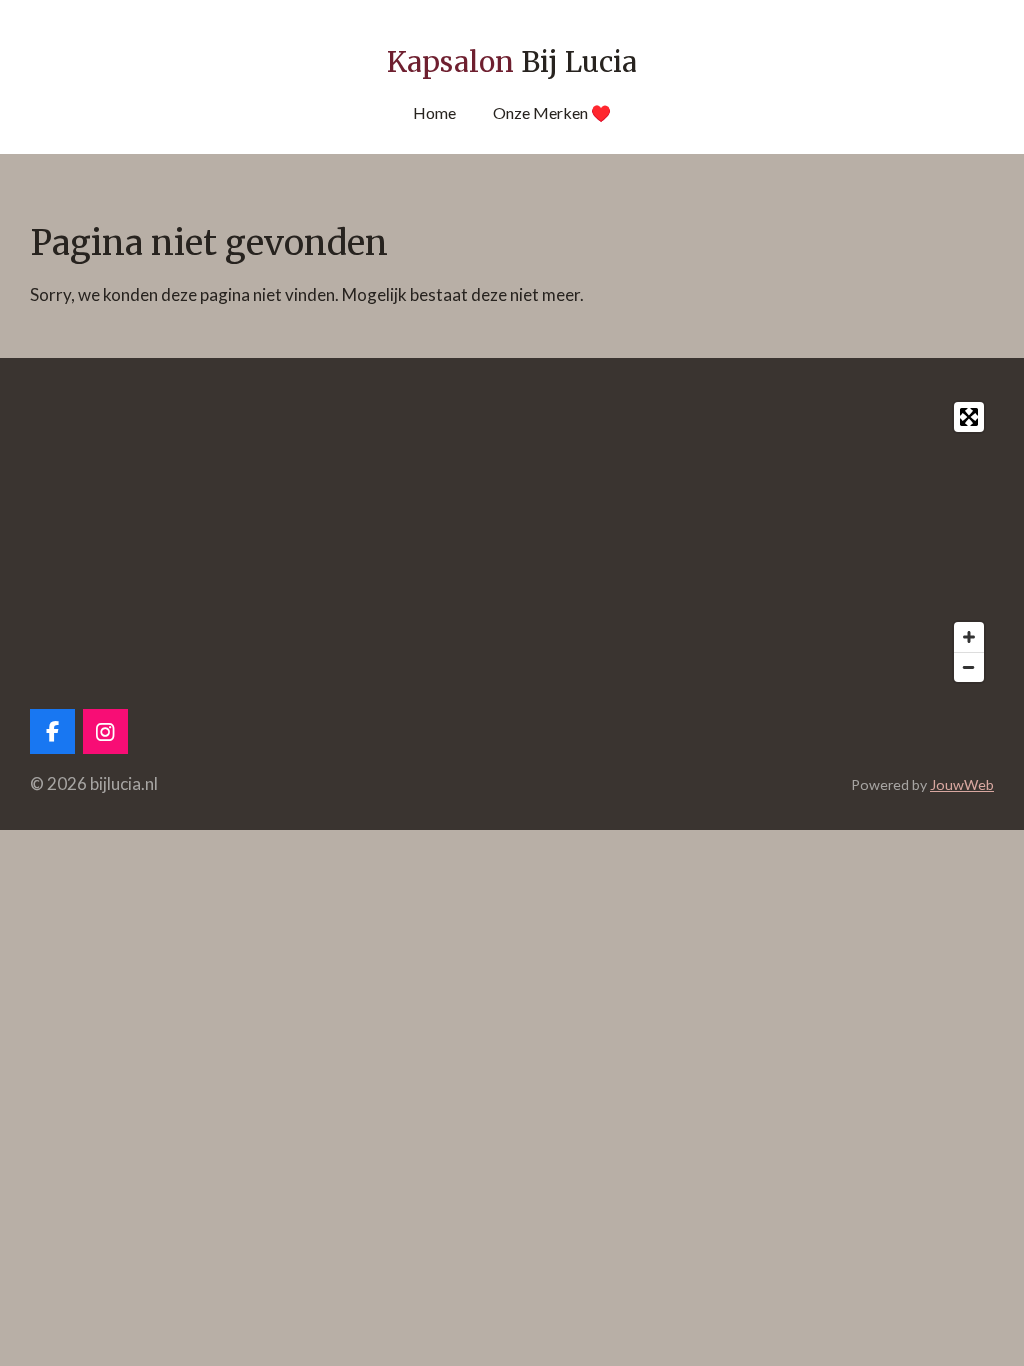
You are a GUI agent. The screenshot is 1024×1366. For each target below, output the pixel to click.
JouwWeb (962, 784)
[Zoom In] (969, 637)
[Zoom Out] (969, 667)
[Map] (512, 542)
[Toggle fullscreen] (969, 417)
